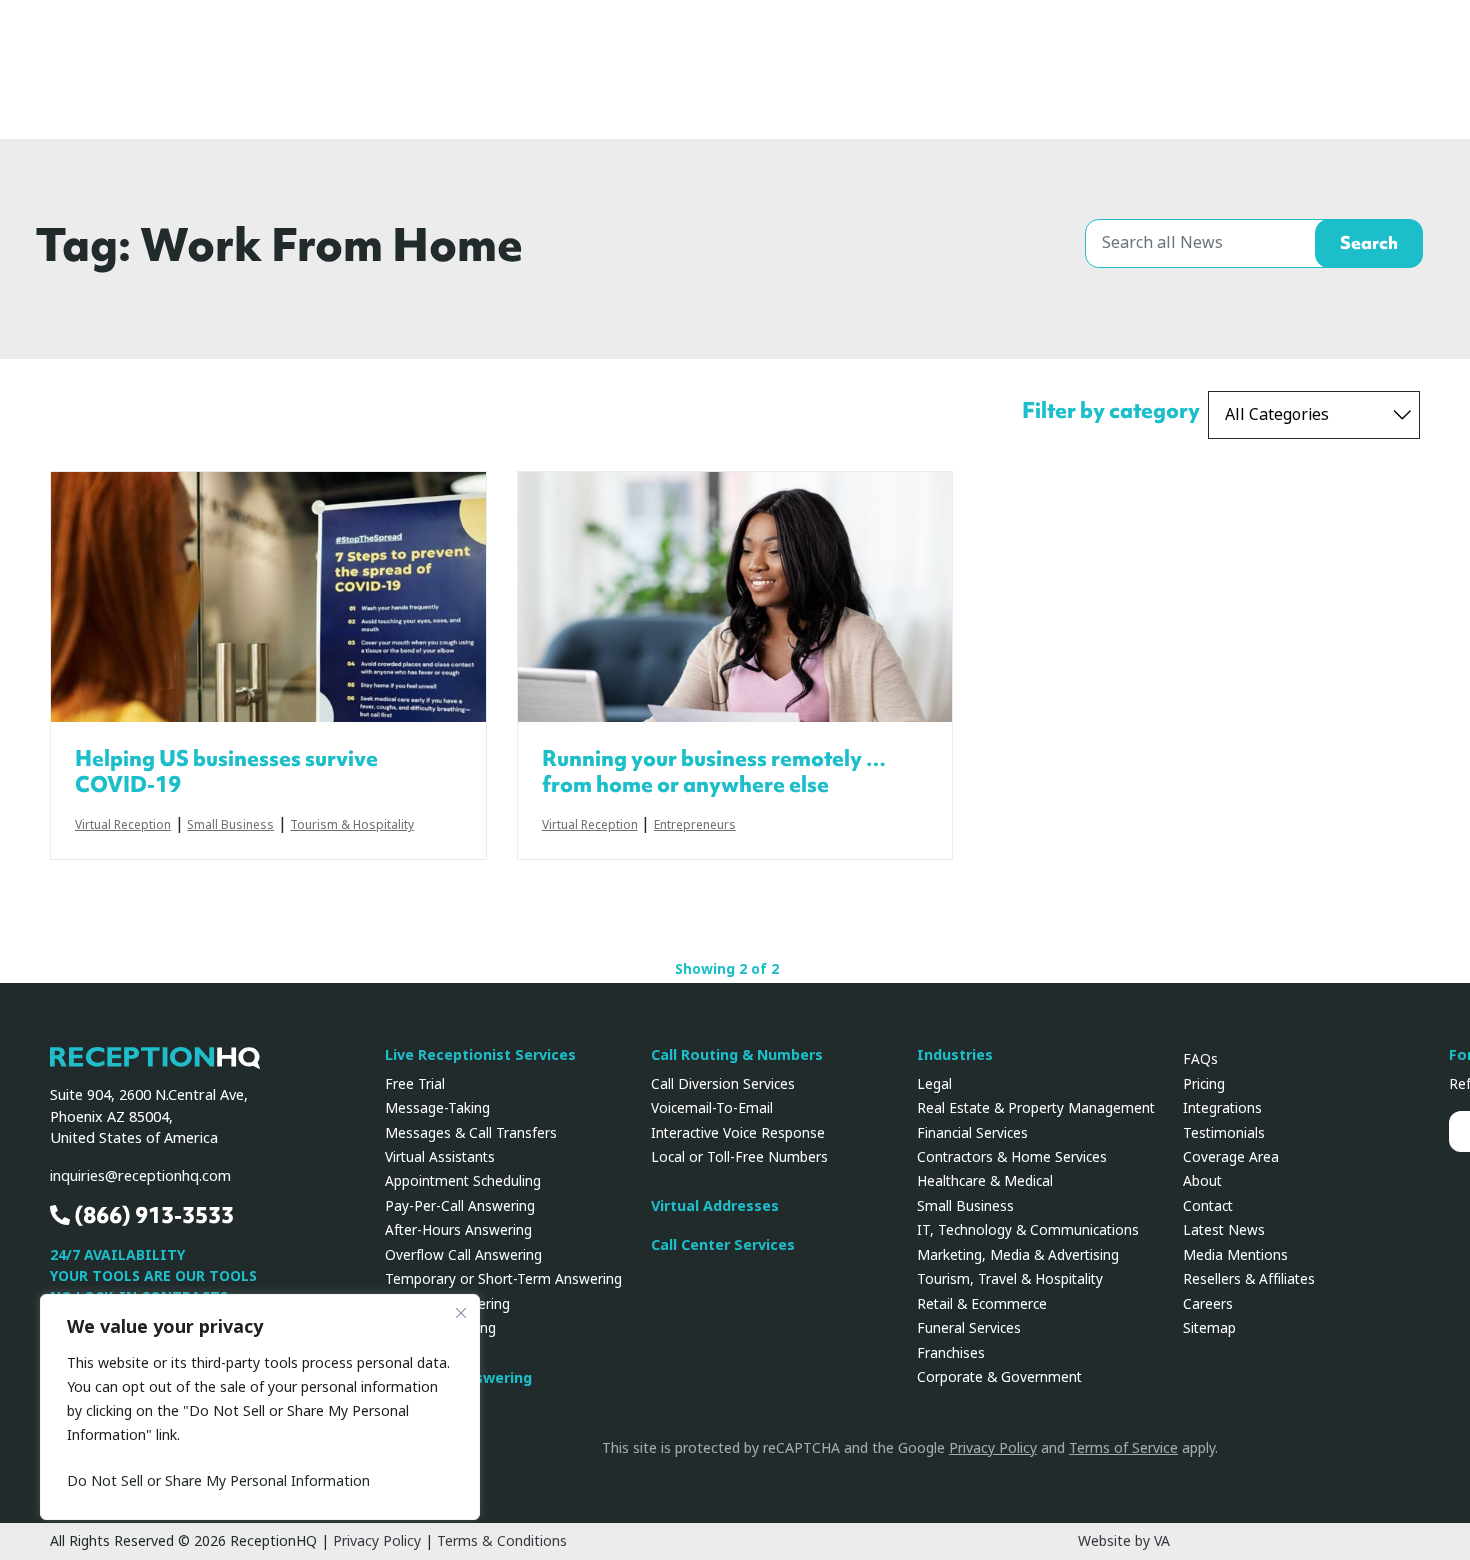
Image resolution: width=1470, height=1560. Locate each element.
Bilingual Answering (447, 1304)
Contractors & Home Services (1012, 1157)
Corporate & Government (999, 1377)
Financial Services (972, 1133)
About (1202, 1181)
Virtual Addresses (715, 1206)
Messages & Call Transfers (471, 1133)
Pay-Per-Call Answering (460, 1206)
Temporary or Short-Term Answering (503, 1279)
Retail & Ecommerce (982, 1304)
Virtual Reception (123, 826)
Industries (955, 1055)
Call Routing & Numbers (737, 1055)
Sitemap (1209, 1328)
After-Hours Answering (458, 1230)
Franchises (951, 1353)
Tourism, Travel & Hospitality (1010, 1279)
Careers (1208, 1304)
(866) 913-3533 (152, 1215)
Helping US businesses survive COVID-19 (226, 772)
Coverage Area (1231, 1157)
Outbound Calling (440, 1328)
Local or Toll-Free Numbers (739, 1157)
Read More (268, 597)
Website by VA (1124, 1541)
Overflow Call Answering (463, 1255)
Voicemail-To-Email (712, 1108)
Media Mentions (1235, 1255)
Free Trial (415, 1084)
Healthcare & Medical (985, 1181)
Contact (1208, 1206)
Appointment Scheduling (463, 1181)
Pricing (1204, 1084)
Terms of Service (1123, 1448)
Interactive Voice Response (738, 1133)
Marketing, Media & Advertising (1018, 1255)
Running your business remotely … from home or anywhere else (714, 772)
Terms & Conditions (502, 1541)
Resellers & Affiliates (1249, 1279)
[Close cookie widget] (461, 1313)
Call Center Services (723, 1245)
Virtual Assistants (440, 1157)
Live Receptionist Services (480, 1055)
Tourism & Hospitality (352, 826)
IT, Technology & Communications (1028, 1230)
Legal (934, 1084)
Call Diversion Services (723, 1084)
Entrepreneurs (695, 826)
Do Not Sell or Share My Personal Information (218, 1481)
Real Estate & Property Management (1036, 1108)
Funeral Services (969, 1328)
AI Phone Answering (458, 1378)
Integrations (1222, 1108)
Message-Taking (437, 1108)
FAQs (1200, 1059)
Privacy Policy (993, 1448)
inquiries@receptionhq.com (140, 1176)
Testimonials (1224, 1133)
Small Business (230, 826)
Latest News (1224, 1230)
